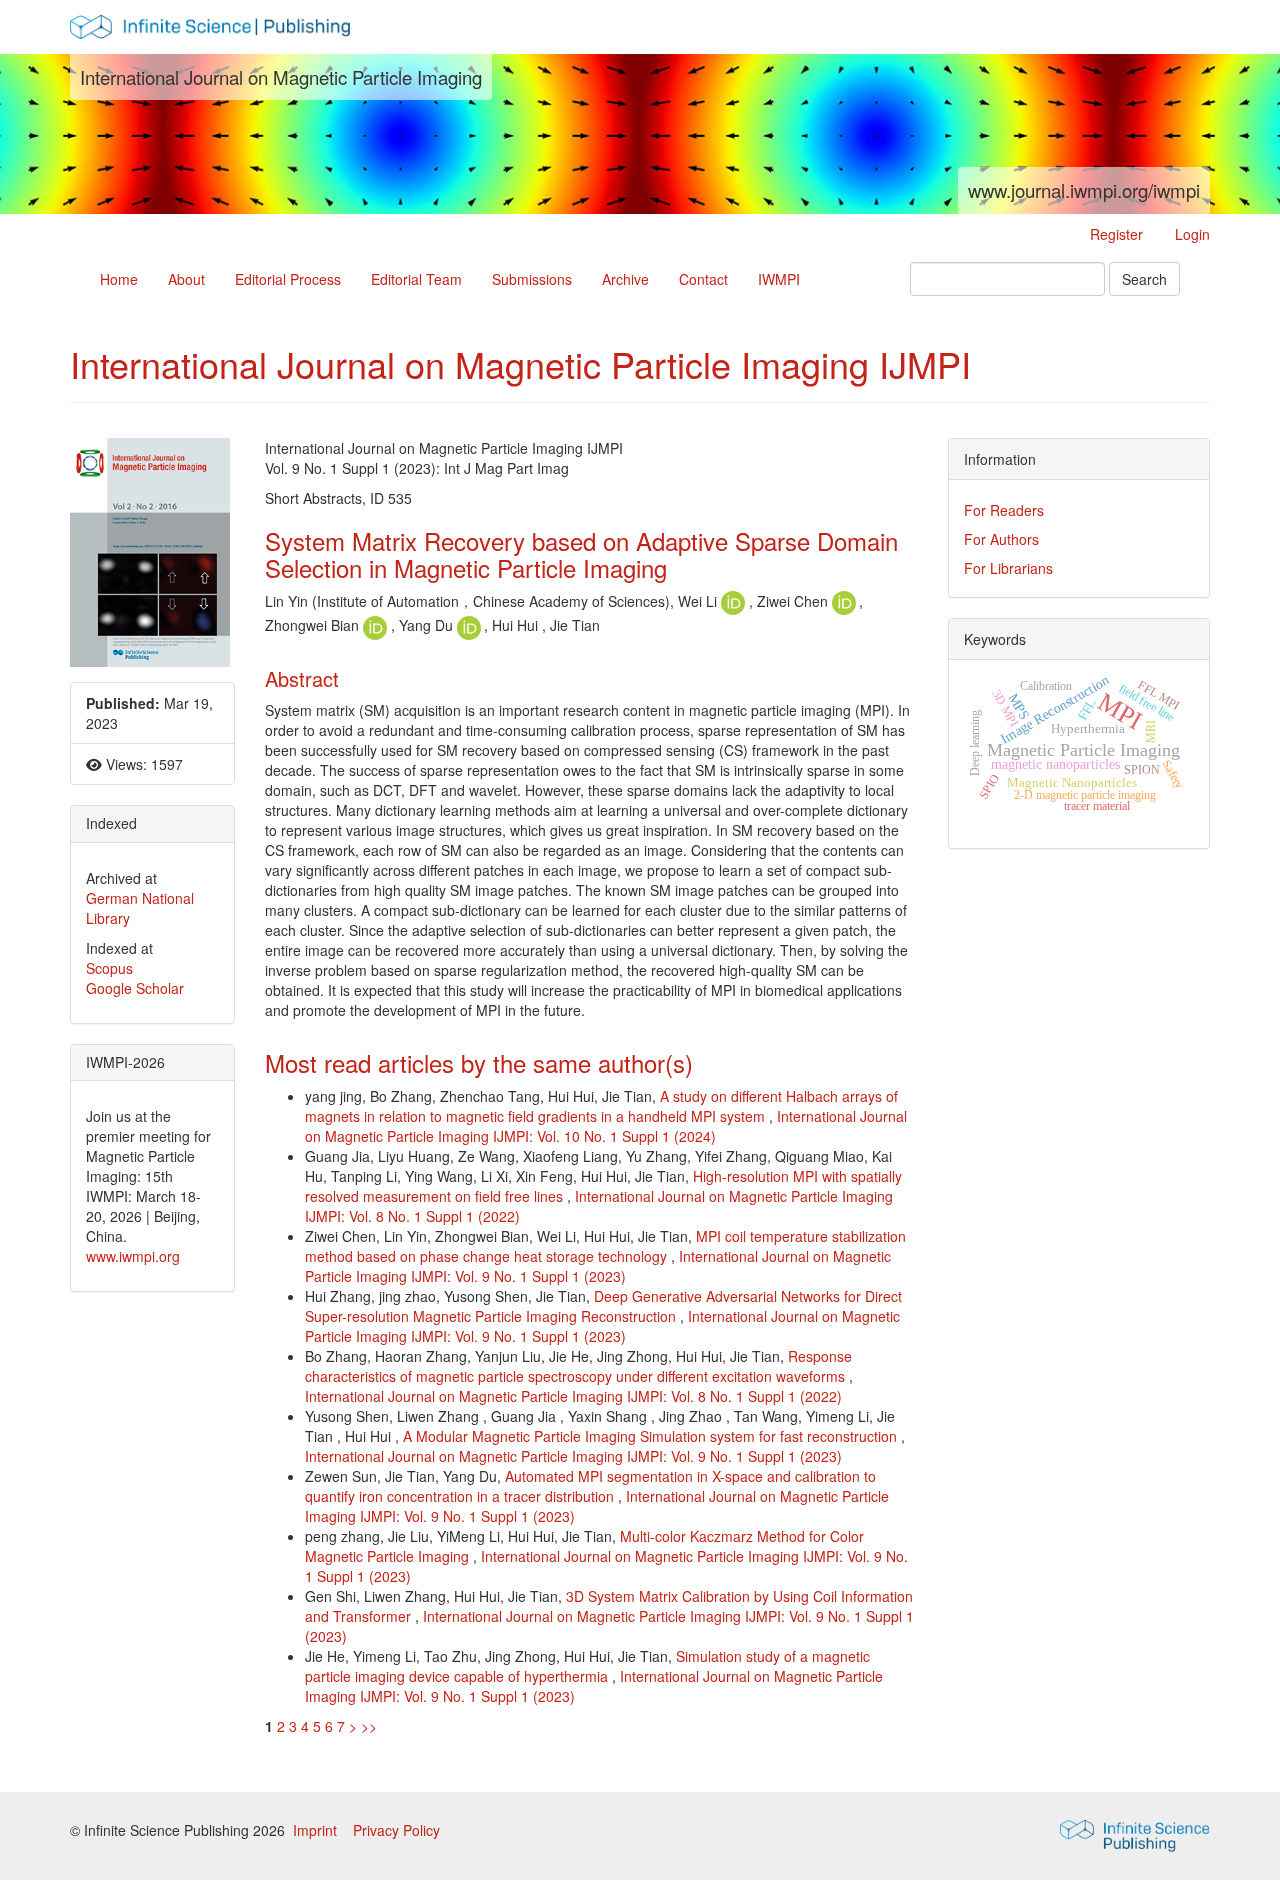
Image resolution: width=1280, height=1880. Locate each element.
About (186, 279)
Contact (703, 279)
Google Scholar (135, 988)
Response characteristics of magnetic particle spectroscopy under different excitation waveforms (578, 1366)
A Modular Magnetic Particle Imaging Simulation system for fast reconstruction (652, 1436)
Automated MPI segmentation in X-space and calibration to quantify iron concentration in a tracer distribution (590, 1486)
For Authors (1001, 539)
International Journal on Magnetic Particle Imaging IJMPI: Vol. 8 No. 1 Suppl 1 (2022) (573, 1396)
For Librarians (1008, 568)
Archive (625, 279)
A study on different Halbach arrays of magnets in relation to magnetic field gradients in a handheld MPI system (601, 1106)
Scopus (109, 968)
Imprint (317, 1830)
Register (1116, 234)
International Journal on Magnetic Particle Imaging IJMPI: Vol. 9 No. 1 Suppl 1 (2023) (598, 1266)
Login (1192, 234)
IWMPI (779, 279)
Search (1144, 279)
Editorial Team (416, 279)
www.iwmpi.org (133, 1256)
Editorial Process (288, 279)
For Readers (1004, 510)
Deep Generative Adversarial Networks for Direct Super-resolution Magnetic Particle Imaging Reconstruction (603, 1306)
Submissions (532, 279)
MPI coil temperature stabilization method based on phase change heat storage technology (605, 1246)
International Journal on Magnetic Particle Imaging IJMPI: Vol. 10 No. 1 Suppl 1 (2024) (606, 1126)
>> (369, 1726)
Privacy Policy (396, 1830)
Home (119, 279)
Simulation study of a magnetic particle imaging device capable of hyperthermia (587, 1666)
